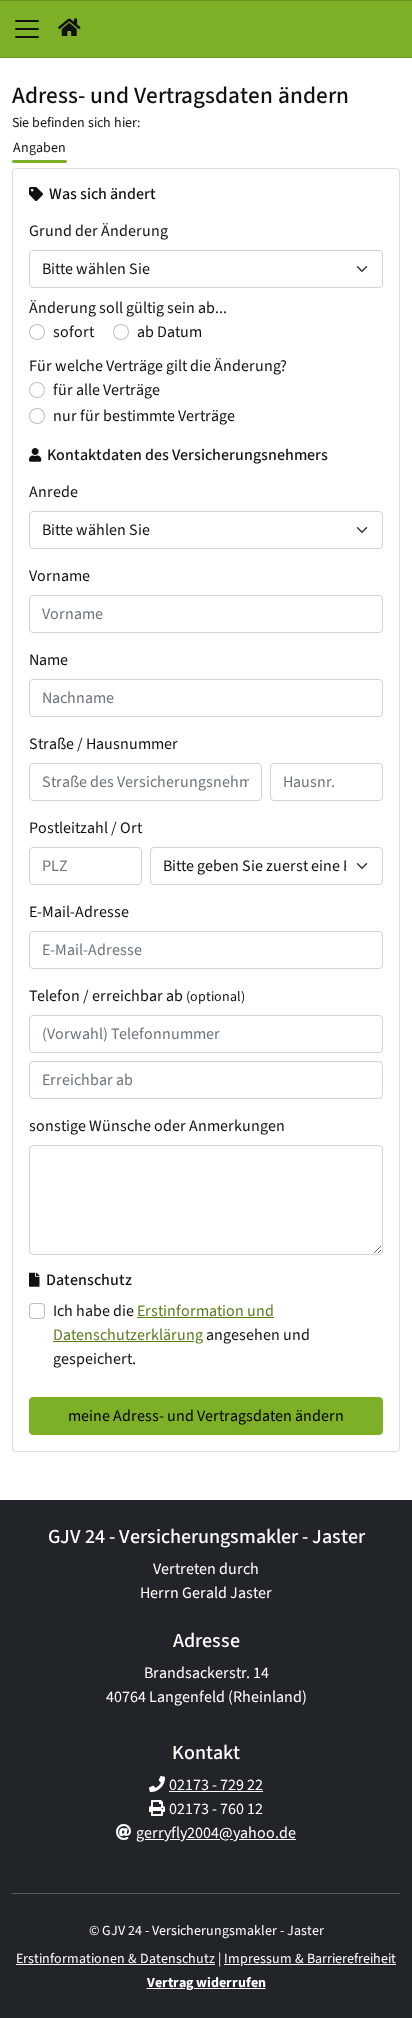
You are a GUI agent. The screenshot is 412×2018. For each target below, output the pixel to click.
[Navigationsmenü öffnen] (27, 29)
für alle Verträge (106, 390)
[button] (69, 29)
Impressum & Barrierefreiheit (310, 1959)
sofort (73, 332)
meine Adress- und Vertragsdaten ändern (206, 1416)
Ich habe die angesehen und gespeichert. (181, 1335)
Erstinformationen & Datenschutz (115, 1959)
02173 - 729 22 (216, 1785)
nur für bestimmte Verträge (144, 416)
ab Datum (169, 332)
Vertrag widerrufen (206, 1983)
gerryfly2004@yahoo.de (216, 1833)
